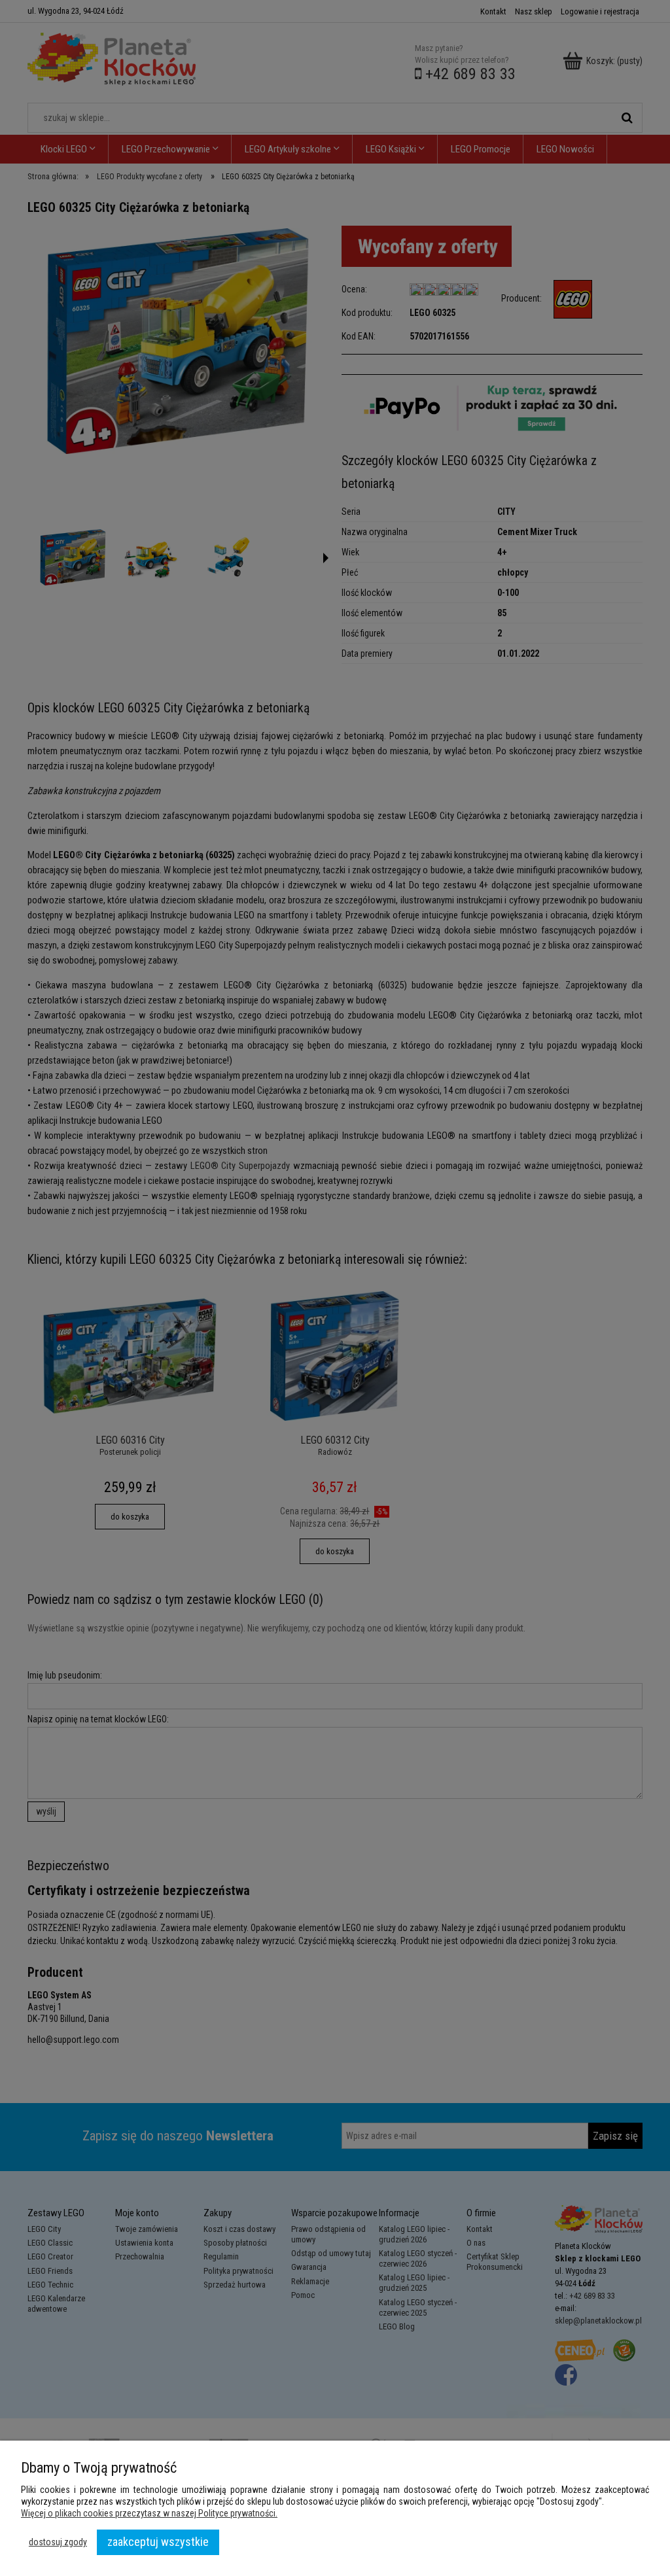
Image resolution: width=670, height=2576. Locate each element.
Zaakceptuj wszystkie (158, 2542)
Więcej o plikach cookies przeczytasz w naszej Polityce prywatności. (149, 2513)
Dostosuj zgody (58, 2542)
